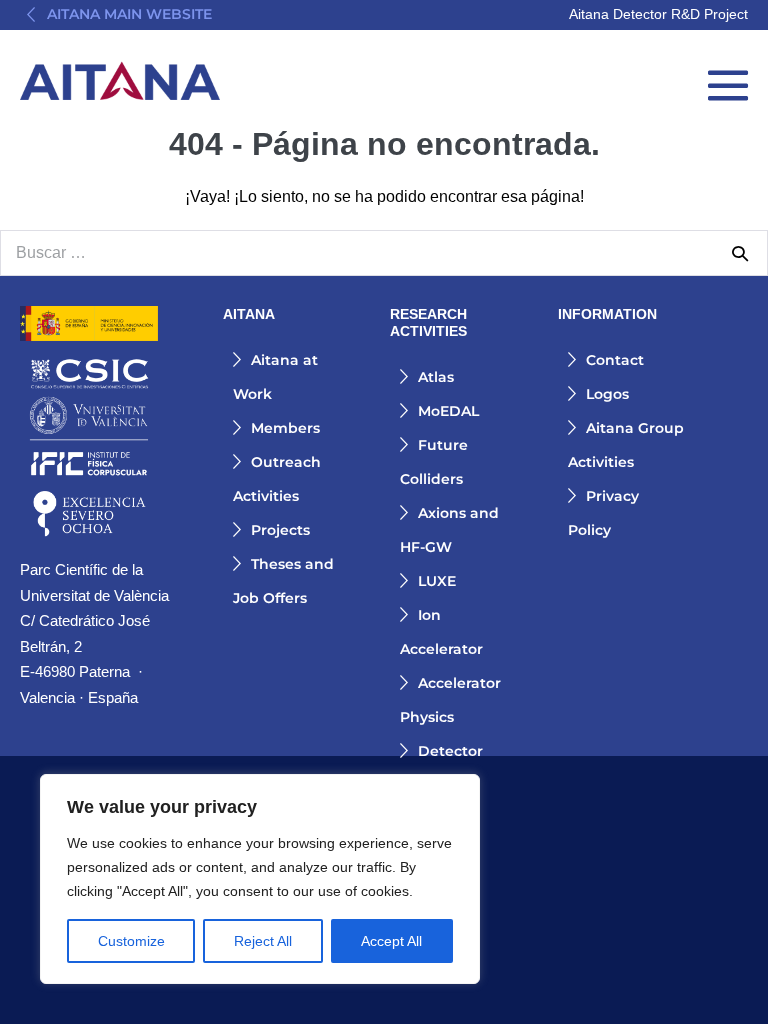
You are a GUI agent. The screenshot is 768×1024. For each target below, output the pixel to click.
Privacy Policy (603, 513)
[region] (260, 879)
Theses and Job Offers (283, 581)
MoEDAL (448, 411)
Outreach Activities (277, 479)
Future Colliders (434, 462)
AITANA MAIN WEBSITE (129, 14)
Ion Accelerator (441, 632)
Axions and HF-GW (449, 530)
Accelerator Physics (450, 700)
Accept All (391, 941)
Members (285, 428)
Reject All (263, 941)
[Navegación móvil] (728, 85)
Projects (280, 530)
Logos (607, 394)
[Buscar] (740, 253)
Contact (615, 360)
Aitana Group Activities (626, 445)
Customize (131, 941)
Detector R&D (441, 768)
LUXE (437, 581)
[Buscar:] (384, 252)
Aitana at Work (275, 377)
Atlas (436, 377)
